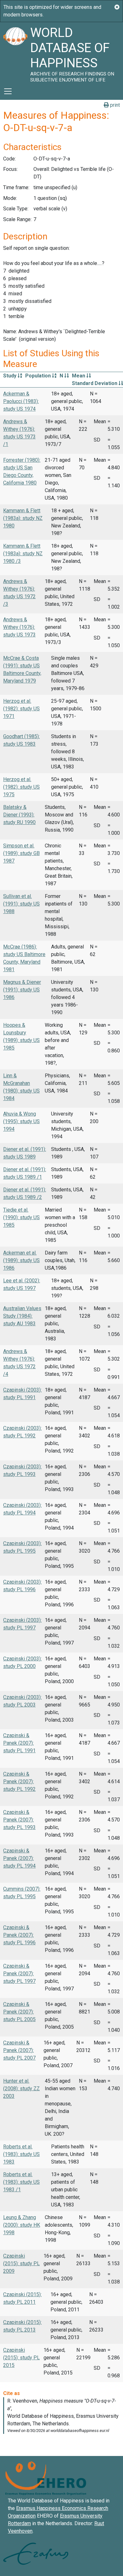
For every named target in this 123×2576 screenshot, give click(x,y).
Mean (79, 376)
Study (10, 376)
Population (39, 376)
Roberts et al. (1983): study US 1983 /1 (21, 2182)
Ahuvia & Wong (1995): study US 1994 (21, 1121)
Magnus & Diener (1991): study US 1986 (22, 990)
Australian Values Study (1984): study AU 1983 (22, 1316)
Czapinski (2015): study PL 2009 (21, 2263)
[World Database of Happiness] (15, 52)
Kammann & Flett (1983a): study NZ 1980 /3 (23, 554)
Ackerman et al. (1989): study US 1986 (21, 1260)
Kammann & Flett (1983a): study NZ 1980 (23, 518)
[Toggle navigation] (8, 91)
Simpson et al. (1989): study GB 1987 (21, 853)
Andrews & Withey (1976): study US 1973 (19, 627)
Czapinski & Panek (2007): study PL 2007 (19, 2050)
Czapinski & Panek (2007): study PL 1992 (19, 1782)
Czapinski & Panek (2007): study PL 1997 (19, 1974)
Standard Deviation (95, 383)
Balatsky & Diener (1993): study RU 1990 (19, 815)
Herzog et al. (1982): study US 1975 (21, 787)
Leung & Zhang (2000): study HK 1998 (22, 2225)
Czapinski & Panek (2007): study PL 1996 (19, 1935)
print (114, 105)
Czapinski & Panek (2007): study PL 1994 (19, 1858)
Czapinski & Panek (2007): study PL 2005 (19, 2012)
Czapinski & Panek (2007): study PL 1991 (19, 1743)
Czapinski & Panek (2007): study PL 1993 (19, 1820)
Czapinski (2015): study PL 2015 (21, 2358)
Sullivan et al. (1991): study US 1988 (21, 904)
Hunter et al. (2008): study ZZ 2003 (21, 2088)
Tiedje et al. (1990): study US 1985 (21, 1217)
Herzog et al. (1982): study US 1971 (21, 709)
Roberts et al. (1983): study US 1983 (21, 2154)
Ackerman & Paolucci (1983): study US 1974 (21, 401)
